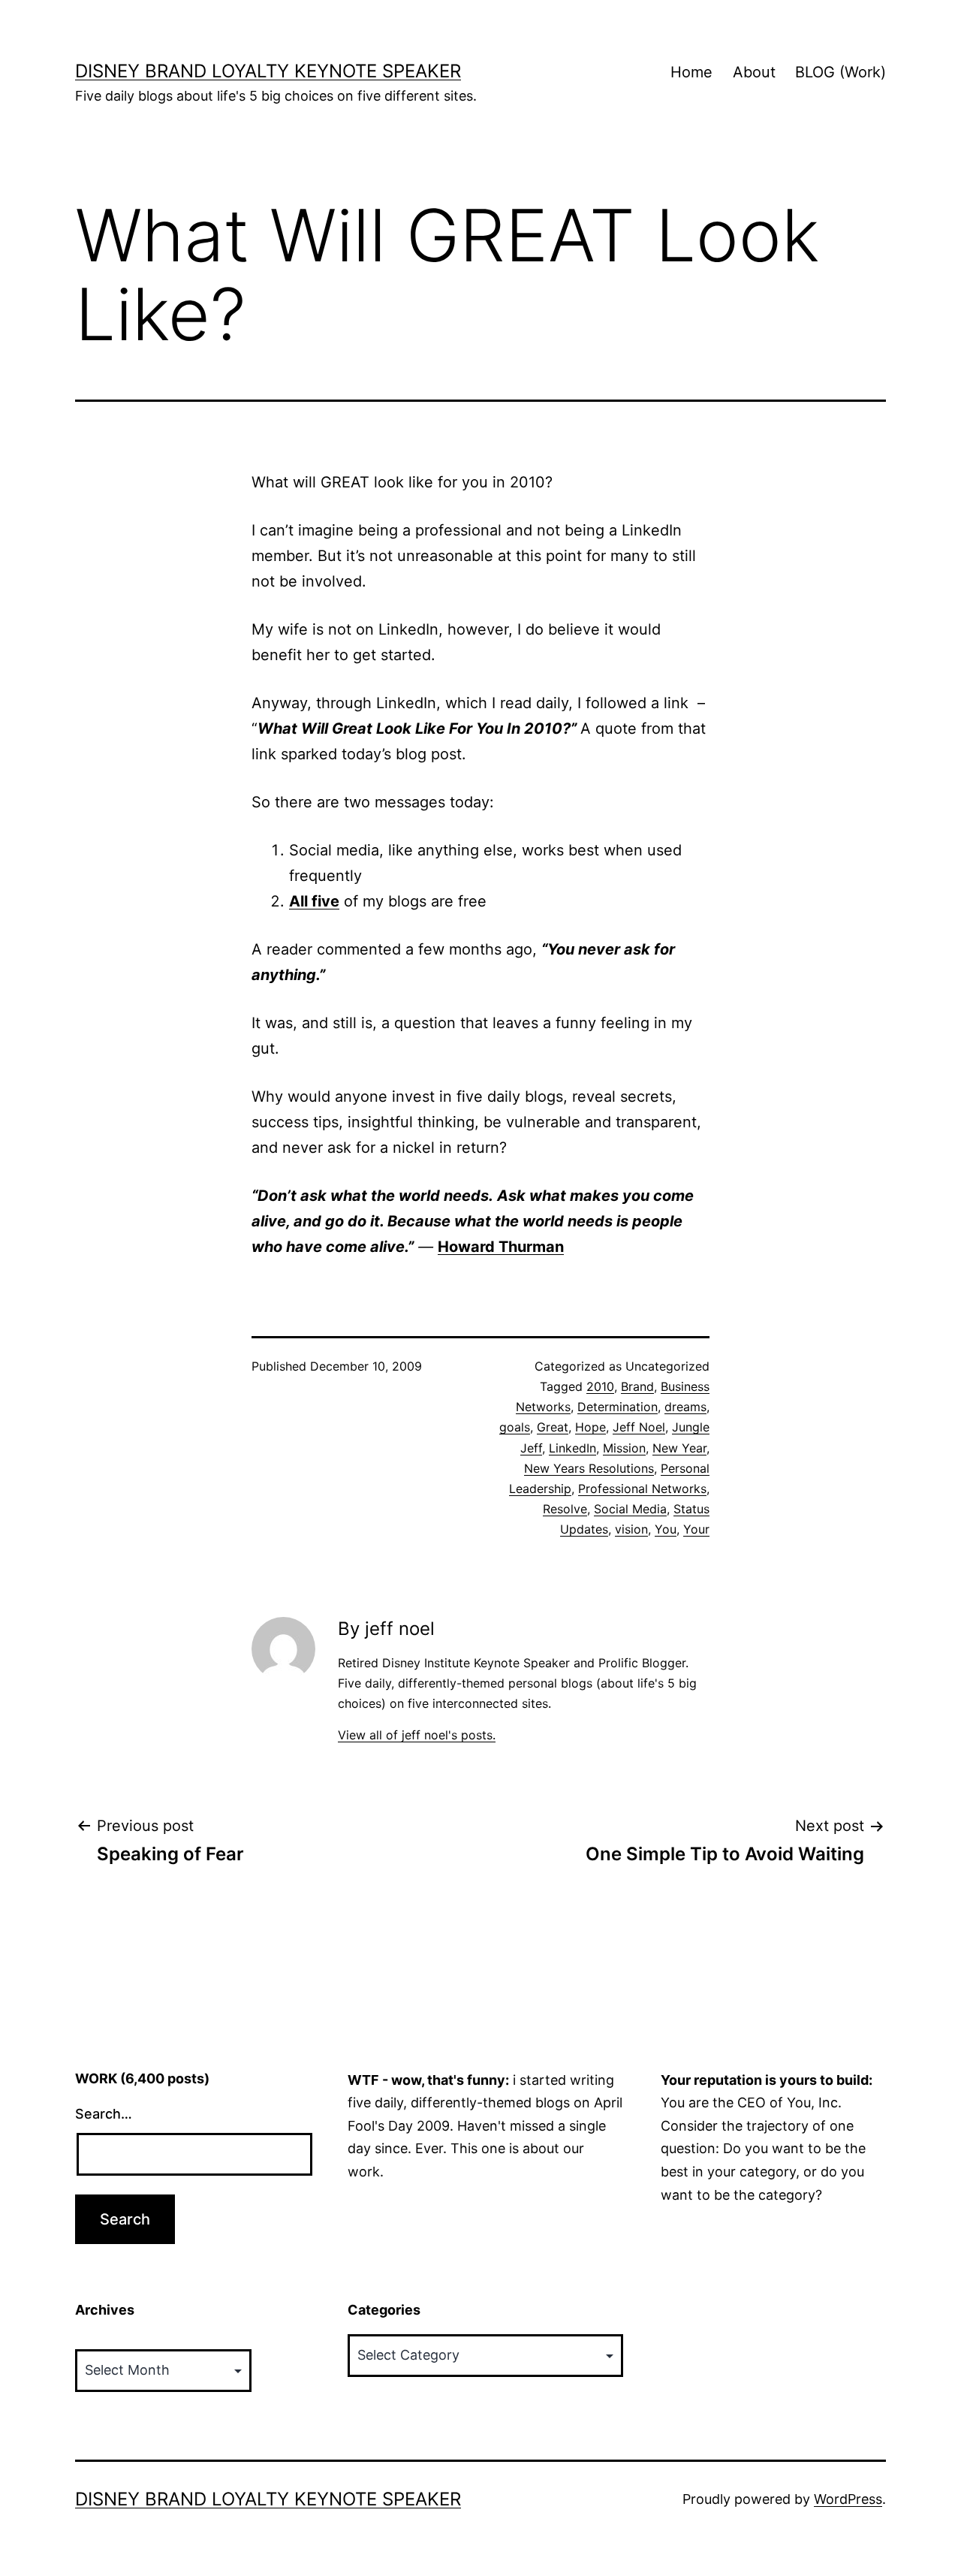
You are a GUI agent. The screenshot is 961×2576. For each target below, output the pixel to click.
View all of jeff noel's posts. (417, 1735)
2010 (600, 1386)
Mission (624, 1448)
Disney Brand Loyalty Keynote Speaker (268, 71)
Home (691, 72)
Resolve (565, 1509)
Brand (637, 1386)
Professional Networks (642, 1489)
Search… (104, 2114)
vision (631, 1529)
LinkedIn (572, 1448)
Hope (590, 1427)
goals (515, 1427)
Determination (618, 1407)
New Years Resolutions (589, 1468)
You (666, 1529)
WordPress (848, 2499)
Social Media (630, 1509)
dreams (685, 1407)
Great (553, 1427)
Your (696, 1529)
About (754, 72)
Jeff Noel (639, 1427)
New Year (679, 1448)
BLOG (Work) (840, 72)
